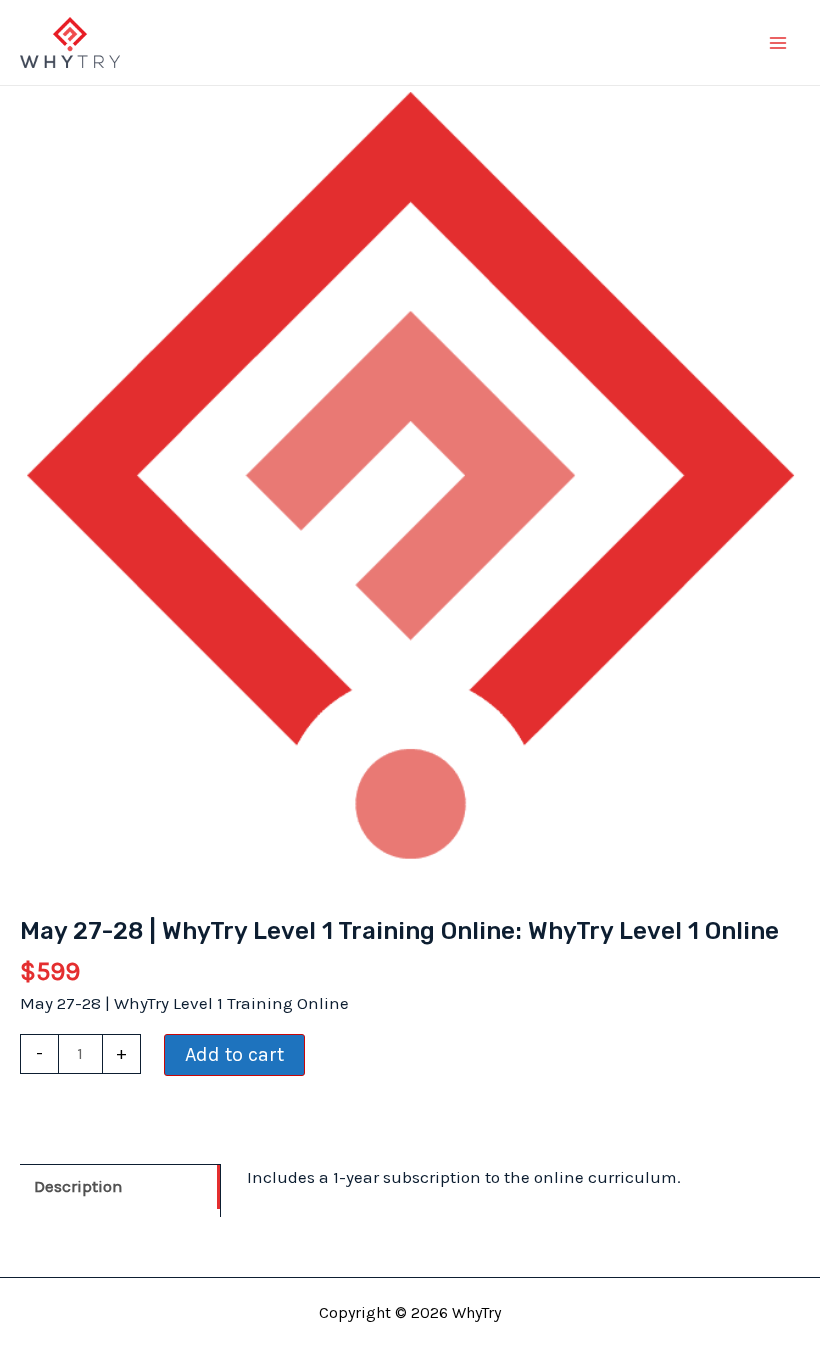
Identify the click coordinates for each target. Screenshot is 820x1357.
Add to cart (234, 1054)
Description (78, 1186)
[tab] (120, 1186)
